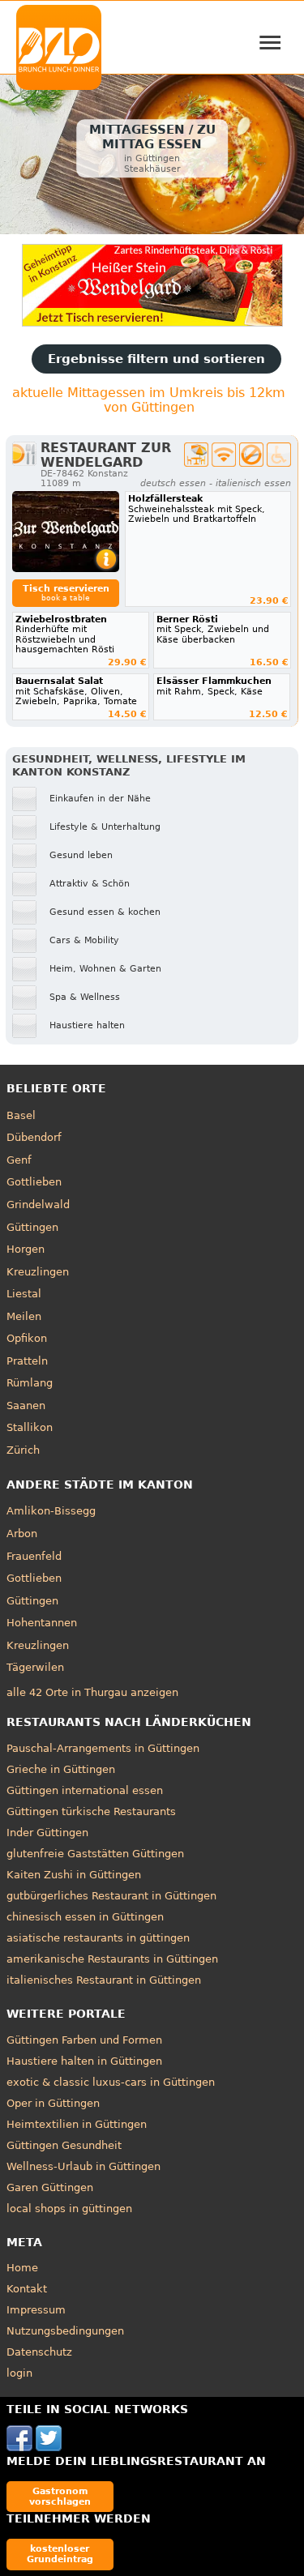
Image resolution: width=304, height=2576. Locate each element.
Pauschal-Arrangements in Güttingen (103, 1748)
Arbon (22, 1534)
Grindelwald (38, 1205)
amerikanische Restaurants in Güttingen (112, 1959)
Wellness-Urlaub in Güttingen (83, 2166)
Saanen (26, 1405)
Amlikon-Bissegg (51, 1511)
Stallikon (30, 1427)
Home (22, 2268)
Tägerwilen (35, 1667)
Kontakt (27, 2289)
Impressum (36, 2310)
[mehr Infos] (66, 532)
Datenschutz (39, 2352)
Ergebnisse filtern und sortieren (156, 359)
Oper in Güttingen (53, 2103)
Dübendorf (34, 1137)
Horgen (26, 1249)
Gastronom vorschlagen (60, 2496)
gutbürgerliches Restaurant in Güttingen (111, 1896)
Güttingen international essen (85, 1790)
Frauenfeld (34, 1556)
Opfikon (27, 1338)
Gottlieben (34, 1182)
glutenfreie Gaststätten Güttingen (95, 1854)
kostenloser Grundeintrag (60, 2554)
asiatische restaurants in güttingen (98, 1938)
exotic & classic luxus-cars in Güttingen (111, 2082)
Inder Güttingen (47, 1833)
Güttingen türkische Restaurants (91, 1811)
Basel (21, 1115)
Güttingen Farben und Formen (84, 2040)
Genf (19, 1160)
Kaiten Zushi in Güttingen (74, 1875)
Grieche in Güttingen (61, 1769)
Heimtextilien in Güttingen (77, 2124)
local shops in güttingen (69, 2209)
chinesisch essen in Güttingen (85, 1917)
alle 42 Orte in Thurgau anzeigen (92, 1692)
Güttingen (32, 1227)
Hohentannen (42, 1623)
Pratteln (27, 1361)
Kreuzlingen (38, 1272)
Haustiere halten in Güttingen (84, 2061)
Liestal (24, 1294)
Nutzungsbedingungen (65, 2331)
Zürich (23, 1450)
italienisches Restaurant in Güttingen (104, 1980)
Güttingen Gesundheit (64, 2145)
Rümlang (30, 1383)
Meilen (24, 1316)
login (19, 2373)
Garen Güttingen (50, 2187)
